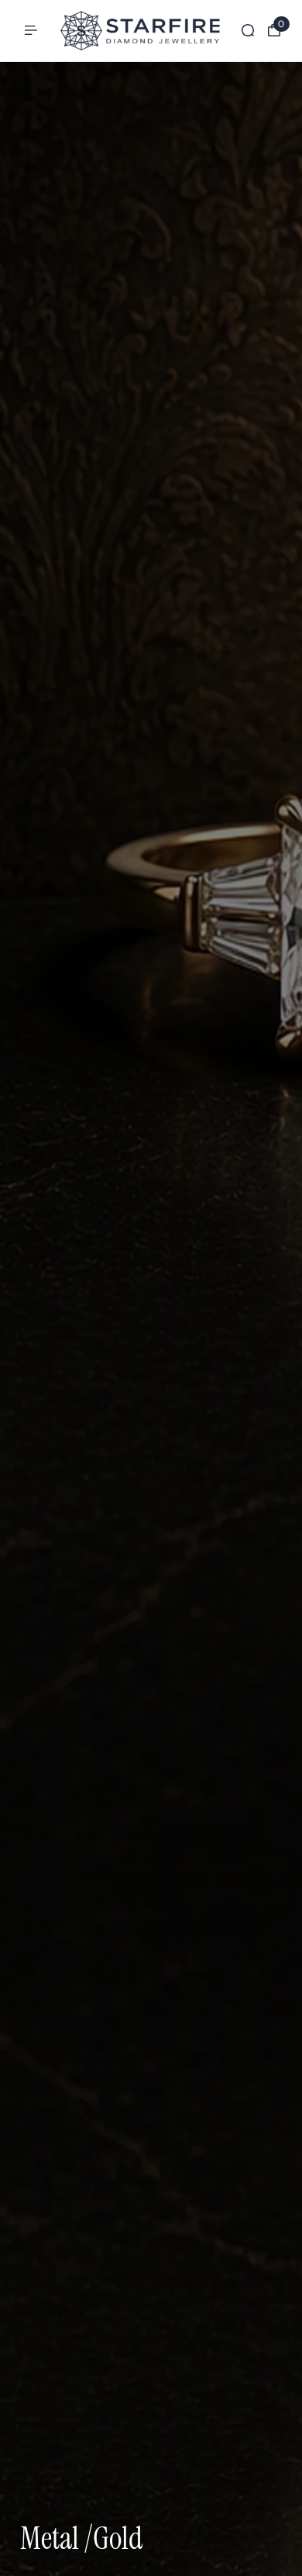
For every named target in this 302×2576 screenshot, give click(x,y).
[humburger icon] (31, 30)
